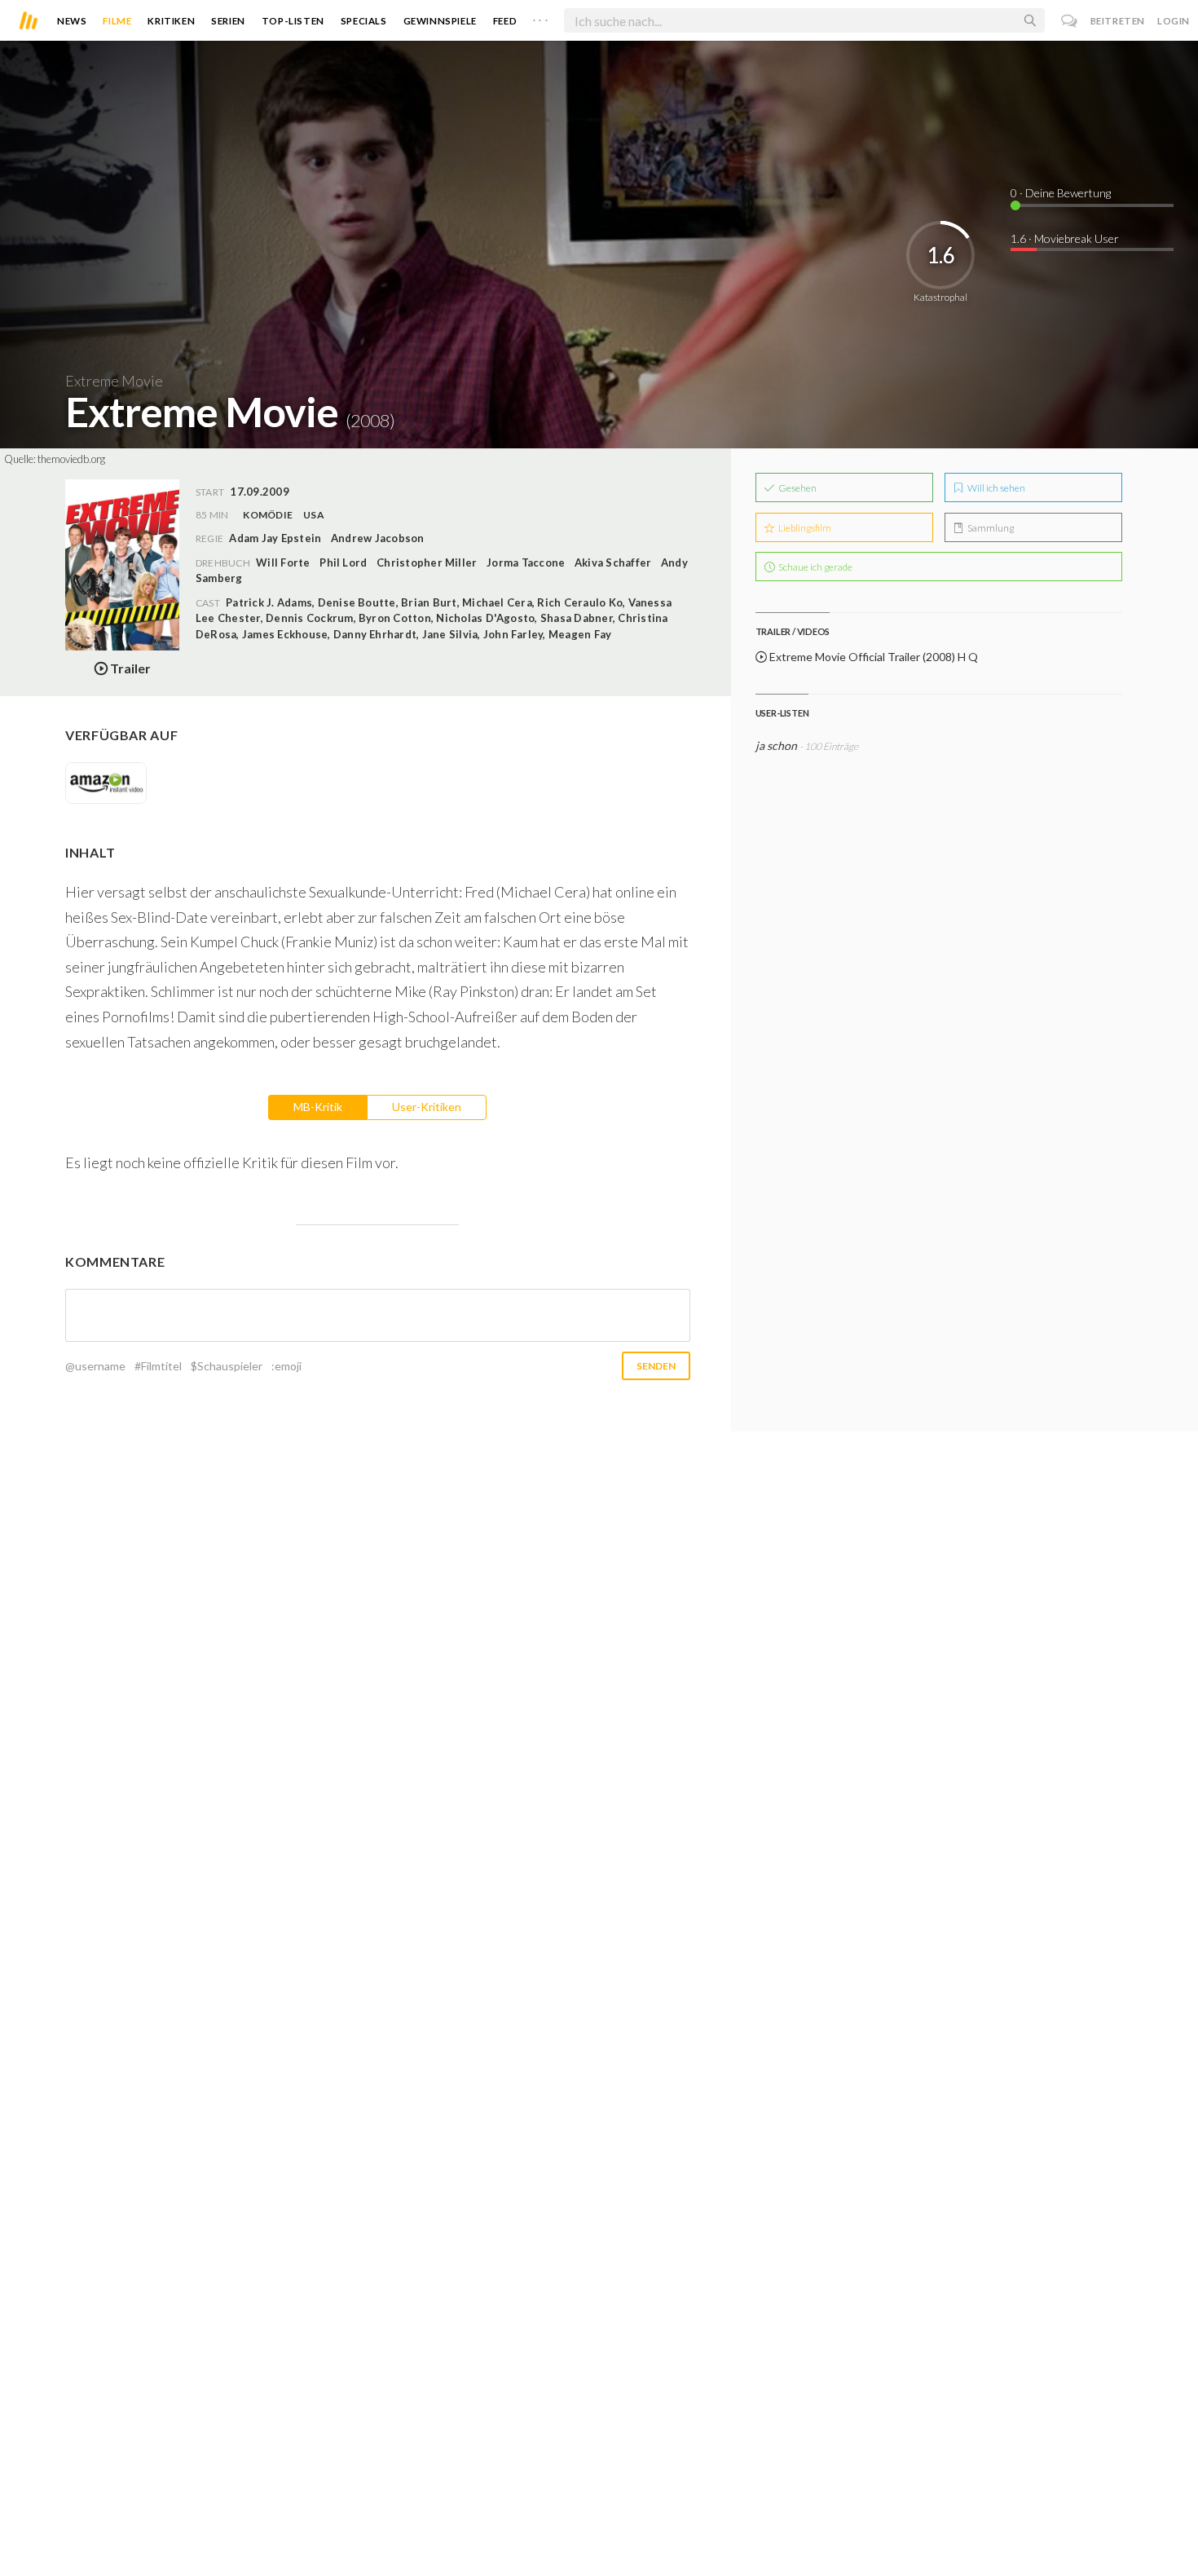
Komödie (268, 515)
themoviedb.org (71, 459)
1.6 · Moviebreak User (1065, 238)
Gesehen (797, 488)
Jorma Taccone (526, 562)
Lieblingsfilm (804, 528)
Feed (505, 21)
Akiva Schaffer (613, 562)
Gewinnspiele (440, 21)
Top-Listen (293, 21)
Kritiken (171, 21)
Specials (364, 21)
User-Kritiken (427, 1107)
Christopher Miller (427, 562)
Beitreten (1118, 21)
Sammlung (990, 528)
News (72, 21)
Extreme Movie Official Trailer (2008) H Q (872, 657)
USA (314, 515)
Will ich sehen (995, 488)
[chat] (1070, 21)
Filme (117, 21)
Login (1174, 21)
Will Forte (283, 562)
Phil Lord (343, 562)
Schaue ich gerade (815, 567)
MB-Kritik (318, 1107)
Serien (228, 21)
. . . (540, 17)
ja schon (776, 745)
